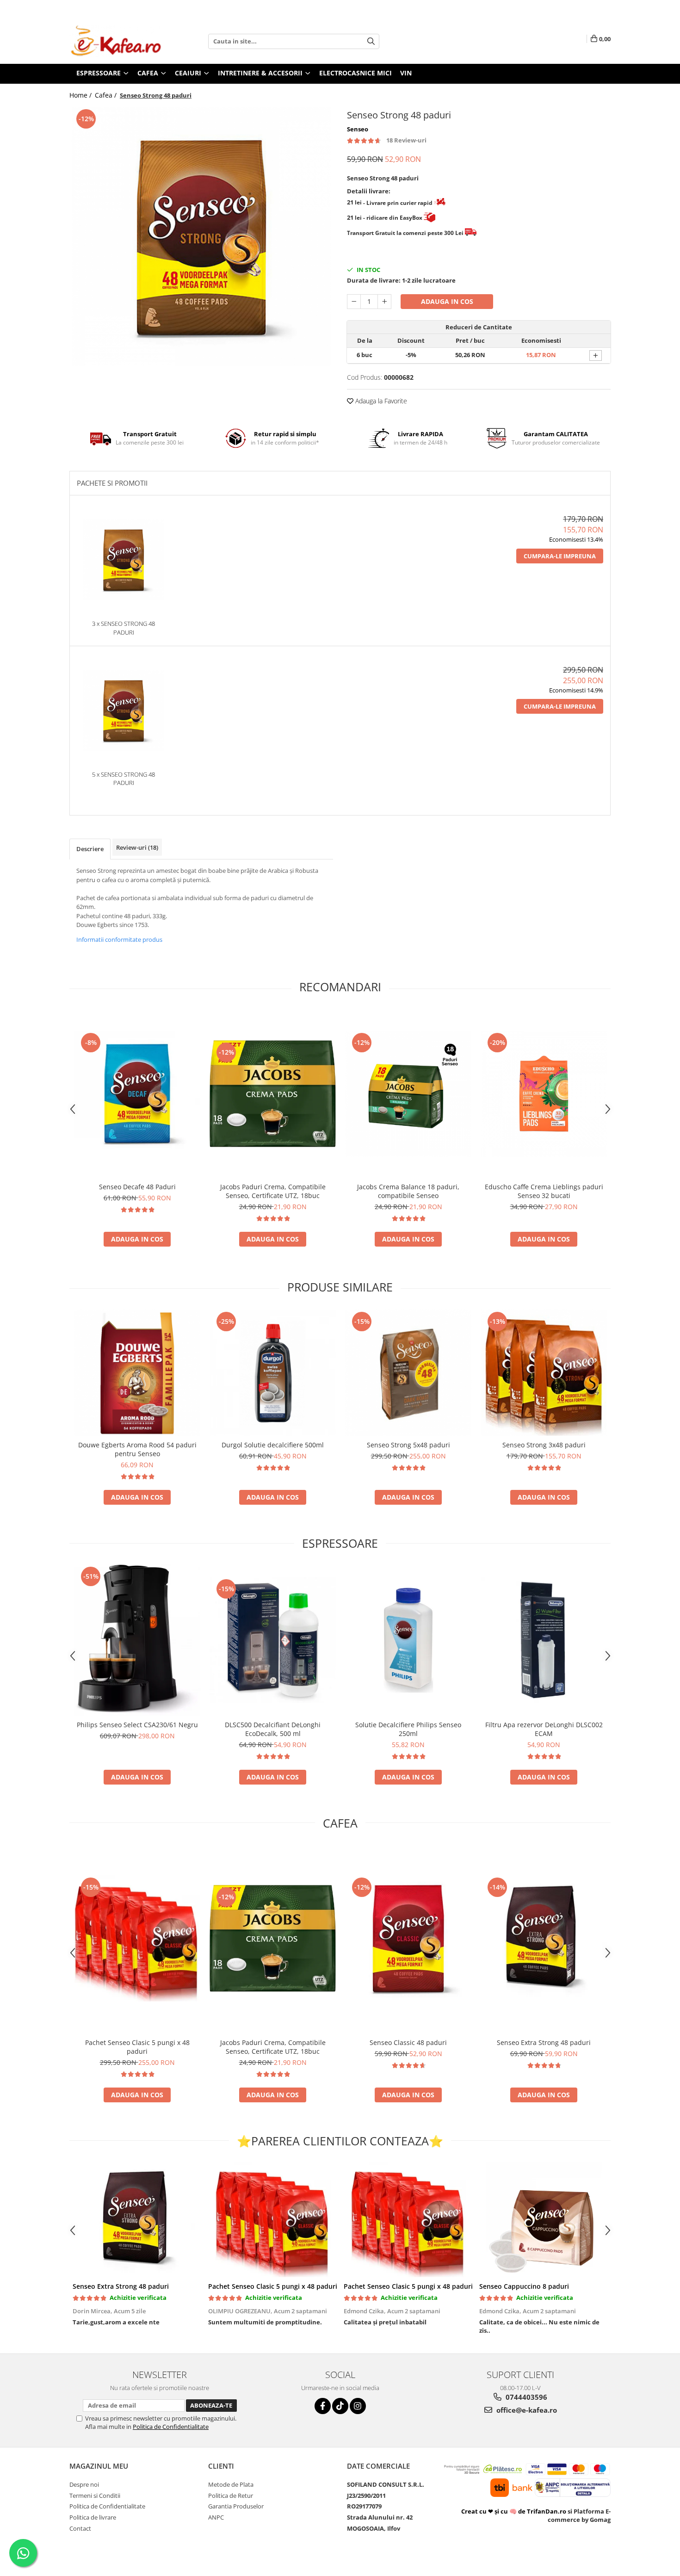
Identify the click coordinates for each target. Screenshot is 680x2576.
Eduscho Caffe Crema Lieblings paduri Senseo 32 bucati (544, 1191)
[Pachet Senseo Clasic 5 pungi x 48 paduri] (137, 1938)
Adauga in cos (447, 301)
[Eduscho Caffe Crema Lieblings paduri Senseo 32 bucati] (544, 1094)
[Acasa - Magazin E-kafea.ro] (116, 41)
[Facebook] (323, 2406)
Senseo (358, 129)
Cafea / (107, 95)
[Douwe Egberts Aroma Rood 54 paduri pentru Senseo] (137, 1373)
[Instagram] (358, 2406)
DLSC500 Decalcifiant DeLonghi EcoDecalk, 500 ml (273, 1729)
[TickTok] (340, 2406)
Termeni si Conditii (95, 2496)
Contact (80, 2528)
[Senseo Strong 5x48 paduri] (408, 1373)
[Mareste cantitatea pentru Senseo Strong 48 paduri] (384, 302)
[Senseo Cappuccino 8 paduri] (544, 2219)
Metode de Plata (231, 2484)
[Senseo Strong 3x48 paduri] (544, 1373)
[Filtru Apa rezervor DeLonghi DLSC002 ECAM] (544, 1640)
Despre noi (84, 2484)
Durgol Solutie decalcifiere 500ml (273, 1445)
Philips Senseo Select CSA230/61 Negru (137, 1725)
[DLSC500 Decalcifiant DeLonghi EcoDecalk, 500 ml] (273, 1640)
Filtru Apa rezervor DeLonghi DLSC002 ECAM (544, 1729)
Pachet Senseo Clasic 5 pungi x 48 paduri (137, 2047)
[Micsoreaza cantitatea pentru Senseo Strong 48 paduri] (354, 302)
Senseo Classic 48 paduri (408, 2042)
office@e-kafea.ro (526, 2410)
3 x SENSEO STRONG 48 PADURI (124, 628)
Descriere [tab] (90, 849)
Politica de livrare (93, 2517)
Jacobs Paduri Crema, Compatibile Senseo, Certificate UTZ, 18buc (273, 1191)
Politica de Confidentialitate (171, 2427)
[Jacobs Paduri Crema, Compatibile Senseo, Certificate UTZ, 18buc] (273, 1094)
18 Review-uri (406, 140)
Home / (81, 95)
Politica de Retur (231, 2496)
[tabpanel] (201, 236)
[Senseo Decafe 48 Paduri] (137, 1094)
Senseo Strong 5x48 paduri (408, 1445)
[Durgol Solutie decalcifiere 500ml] (273, 1373)
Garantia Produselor (236, 2506)
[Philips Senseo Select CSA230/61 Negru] (137, 1640)
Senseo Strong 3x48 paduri (544, 1445)
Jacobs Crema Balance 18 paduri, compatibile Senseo (408, 1191)
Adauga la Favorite (380, 401)
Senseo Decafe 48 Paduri (137, 1187)
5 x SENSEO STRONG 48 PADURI (124, 779)
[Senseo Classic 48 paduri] (408, 1938)
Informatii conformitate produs (119, 939)
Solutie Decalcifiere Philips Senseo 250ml (408, 1729)
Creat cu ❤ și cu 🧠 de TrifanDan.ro (514, 2511)
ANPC (216, 2517)
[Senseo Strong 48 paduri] (201, 236)
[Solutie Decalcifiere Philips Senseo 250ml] (408, 1640)
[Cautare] (371, 41)
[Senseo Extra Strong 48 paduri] (544, 1938)
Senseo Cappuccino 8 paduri (524, 2286)
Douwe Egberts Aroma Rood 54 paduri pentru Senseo (137, 1449)
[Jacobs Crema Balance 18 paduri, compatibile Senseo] (408, 1094)
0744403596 (525, 2397)
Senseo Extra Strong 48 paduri (544, 2042)
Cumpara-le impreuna (560, 556)
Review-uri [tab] (137, 847)
